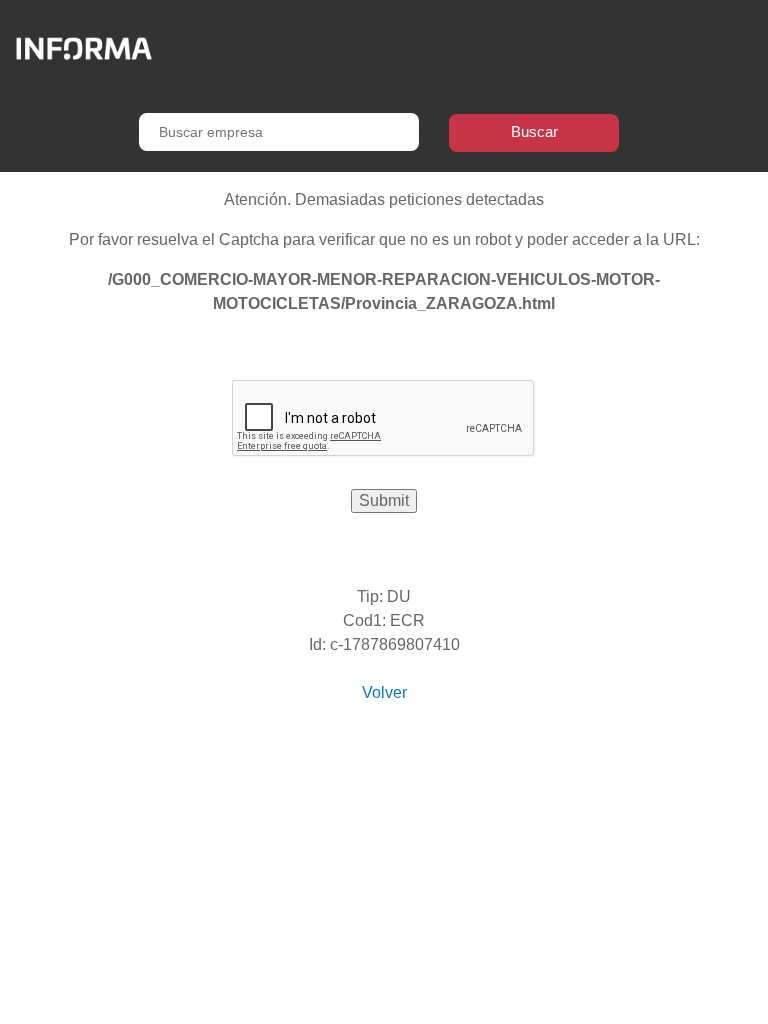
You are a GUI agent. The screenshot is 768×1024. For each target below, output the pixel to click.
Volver (384, 692)
